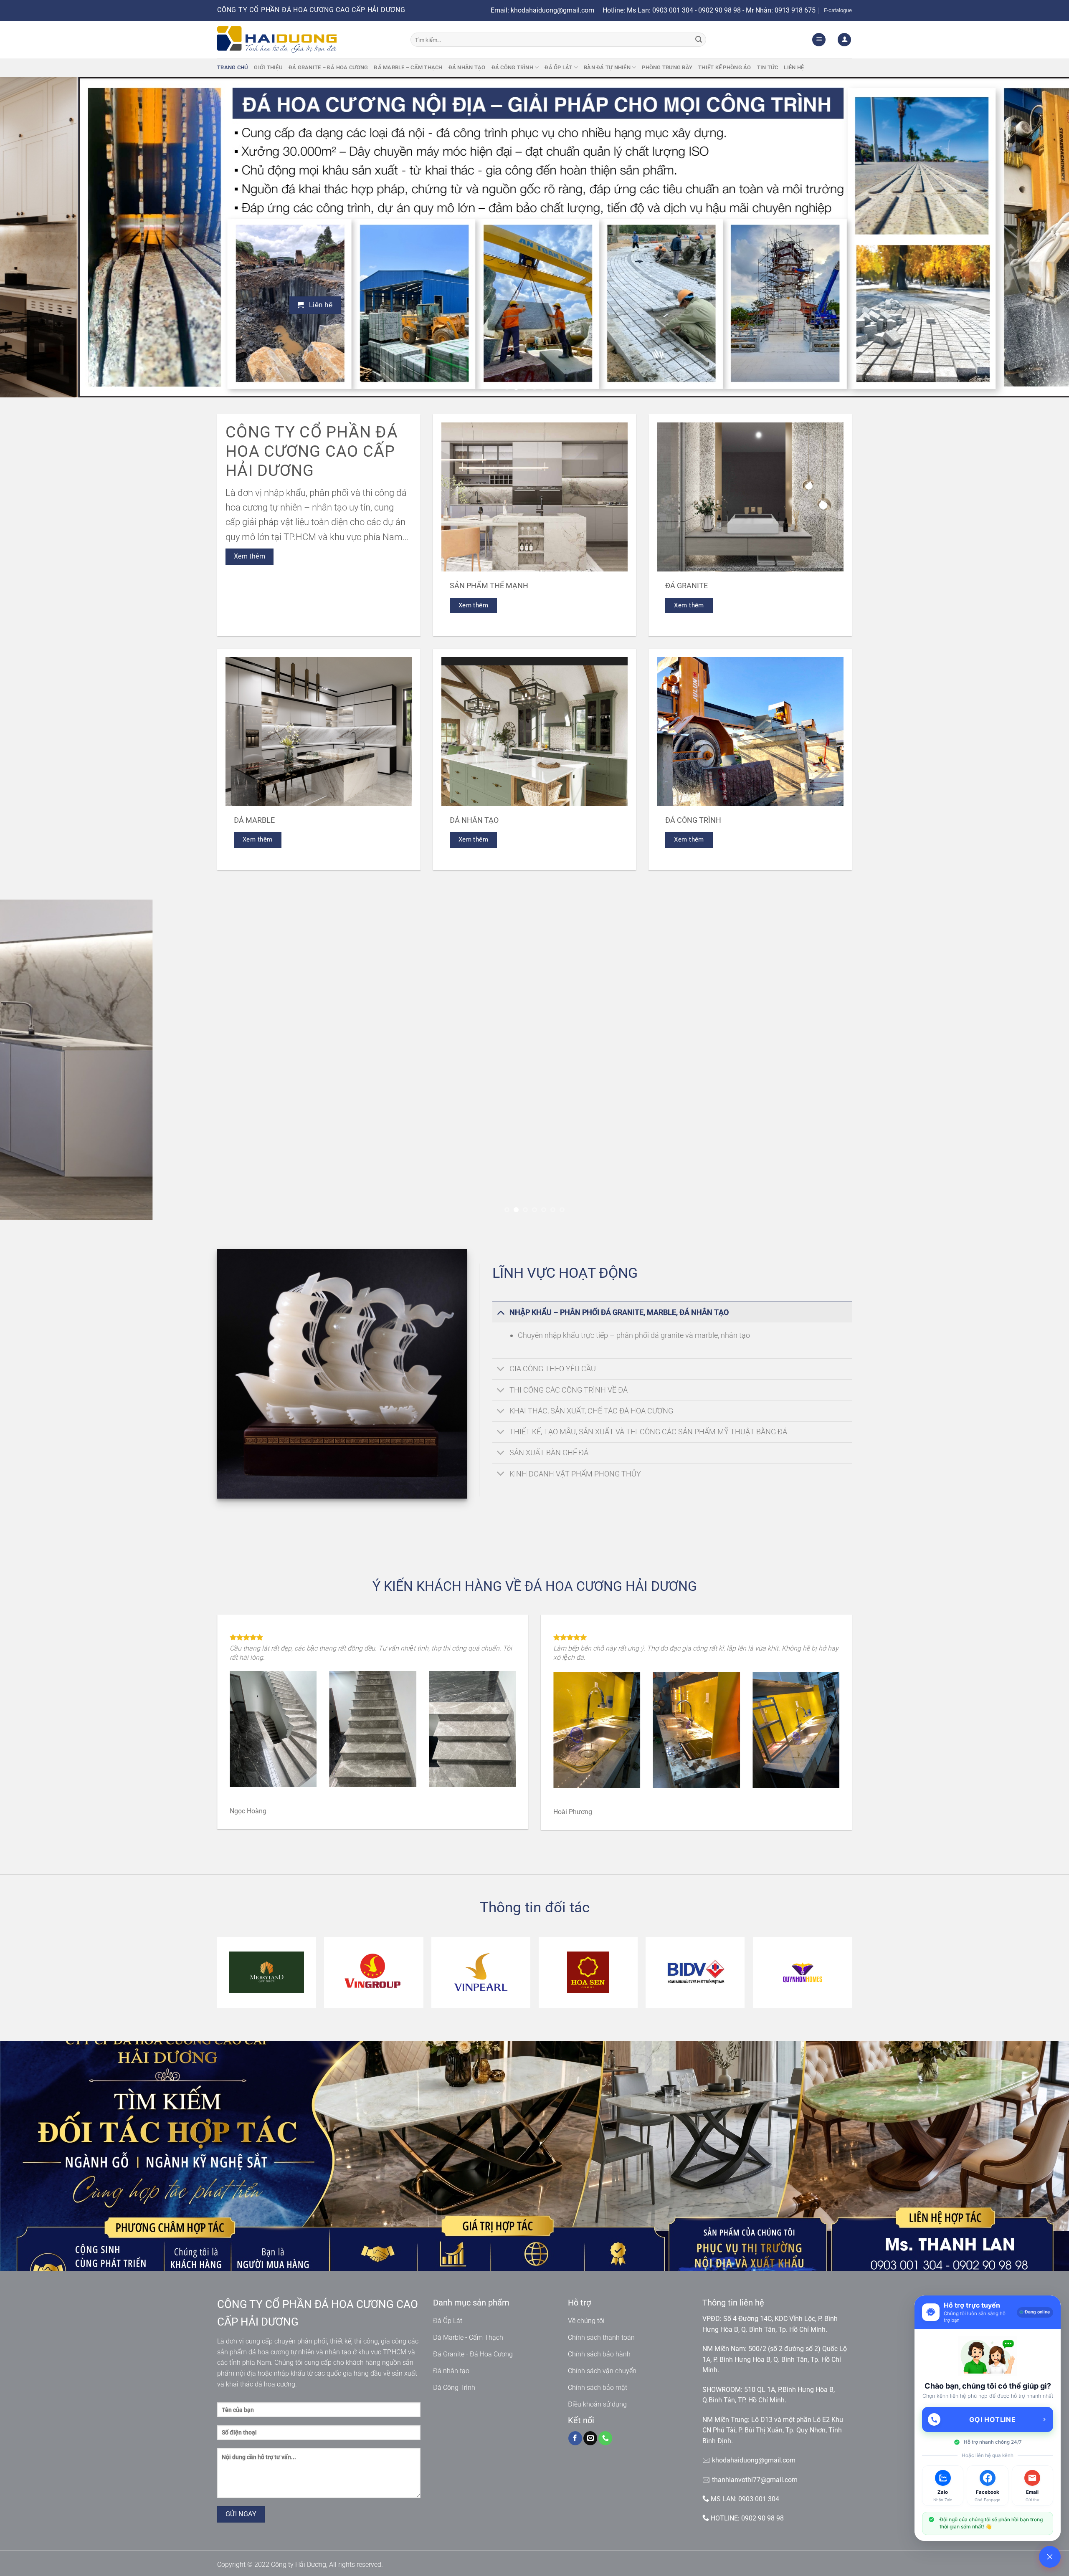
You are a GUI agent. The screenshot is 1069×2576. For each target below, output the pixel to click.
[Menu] (819, 40)
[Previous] (32, 237)
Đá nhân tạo (467, 67)
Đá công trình (512, 67)
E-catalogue (838, 10)
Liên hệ (794, 67)
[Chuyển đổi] (500, 1312)
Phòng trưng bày (667, 67)
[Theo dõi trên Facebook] (575, 2438)
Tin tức (768, 67)
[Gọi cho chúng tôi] (605, 2438)
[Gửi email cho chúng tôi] (590, 2438)
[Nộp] (699, 40)
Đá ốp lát (558, 67)
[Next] (1037, 237)
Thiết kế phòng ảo (724, 67)
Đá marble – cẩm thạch (408, 67)
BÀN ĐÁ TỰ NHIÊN (607, 67)
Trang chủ (233, 67)
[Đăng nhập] (844, 40)
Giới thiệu (268, 67)
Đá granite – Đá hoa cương (328, 67)
